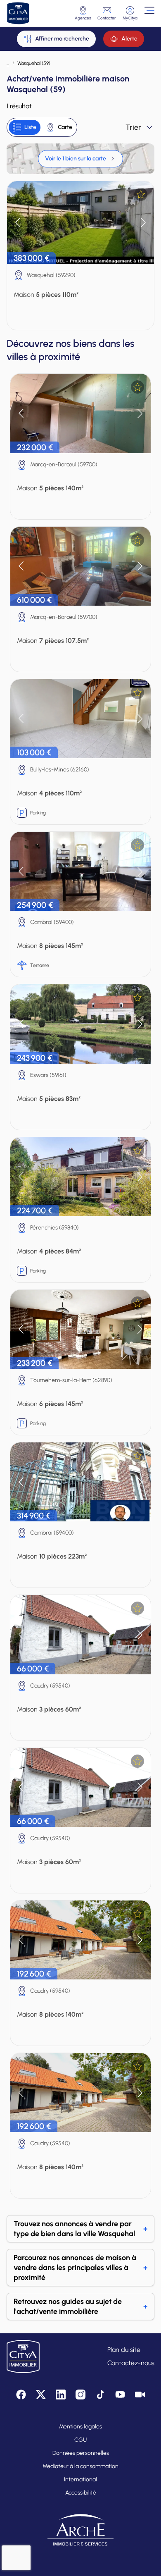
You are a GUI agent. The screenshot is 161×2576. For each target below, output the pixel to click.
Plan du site (124, 2350)
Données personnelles (81, 2453)
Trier (133, 127)
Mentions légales (80, 2427)
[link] (80, 159)
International (80, 2479)
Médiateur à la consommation (80, 2466)
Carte (65, 127)
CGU (80, 2440)
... (8, 63)
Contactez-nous (131, 2363)
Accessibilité (81, 2493)
